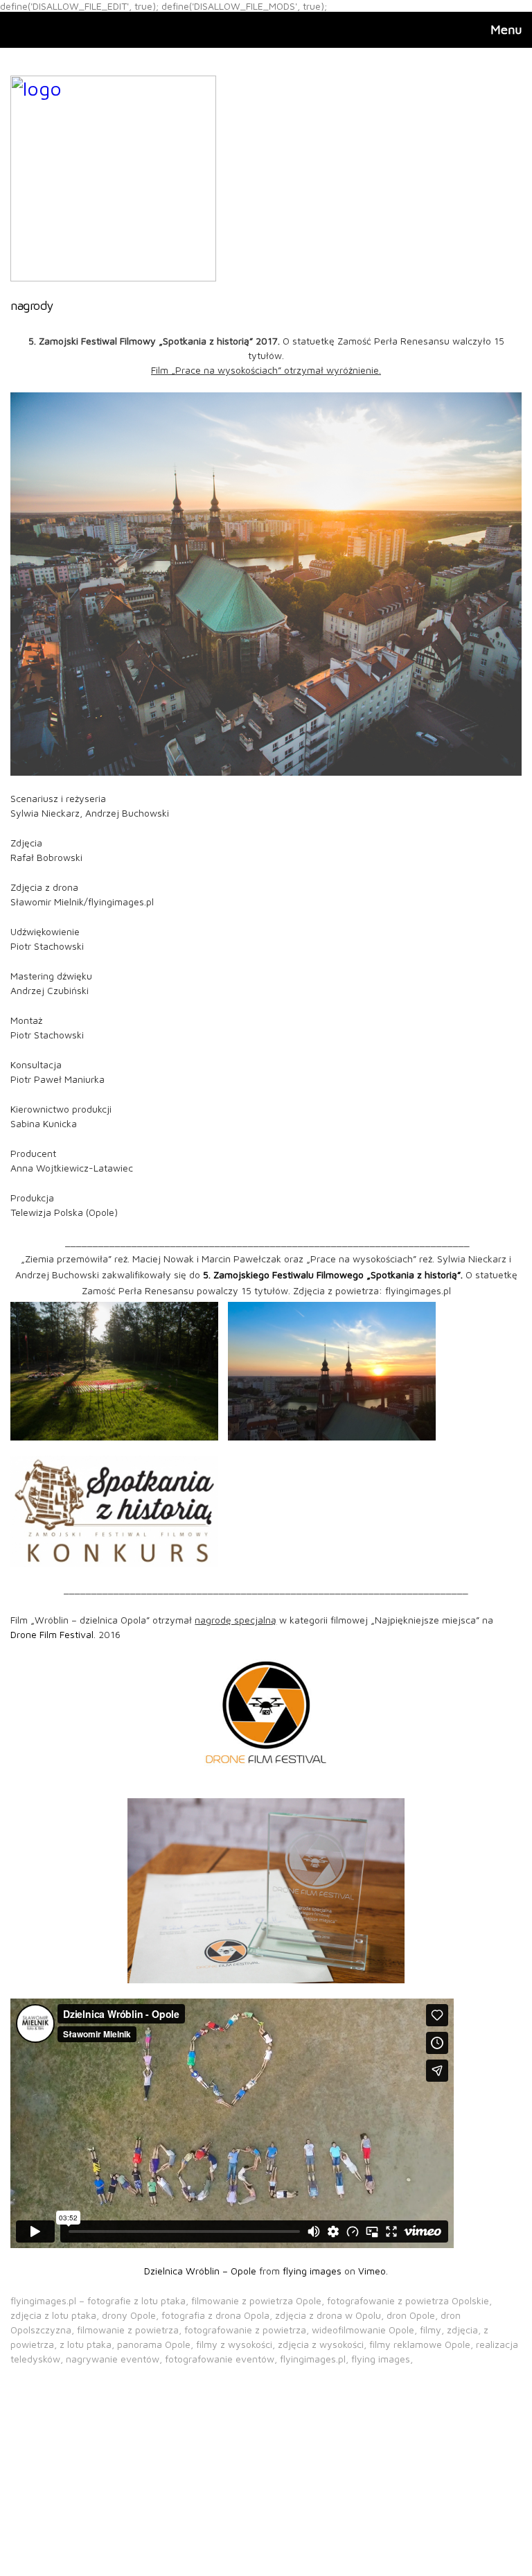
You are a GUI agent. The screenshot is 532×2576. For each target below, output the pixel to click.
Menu (506, 29)
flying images (312, 2271)
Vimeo (372, 2271)
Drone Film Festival (52, 1634)
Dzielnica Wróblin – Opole (200, 2271)
